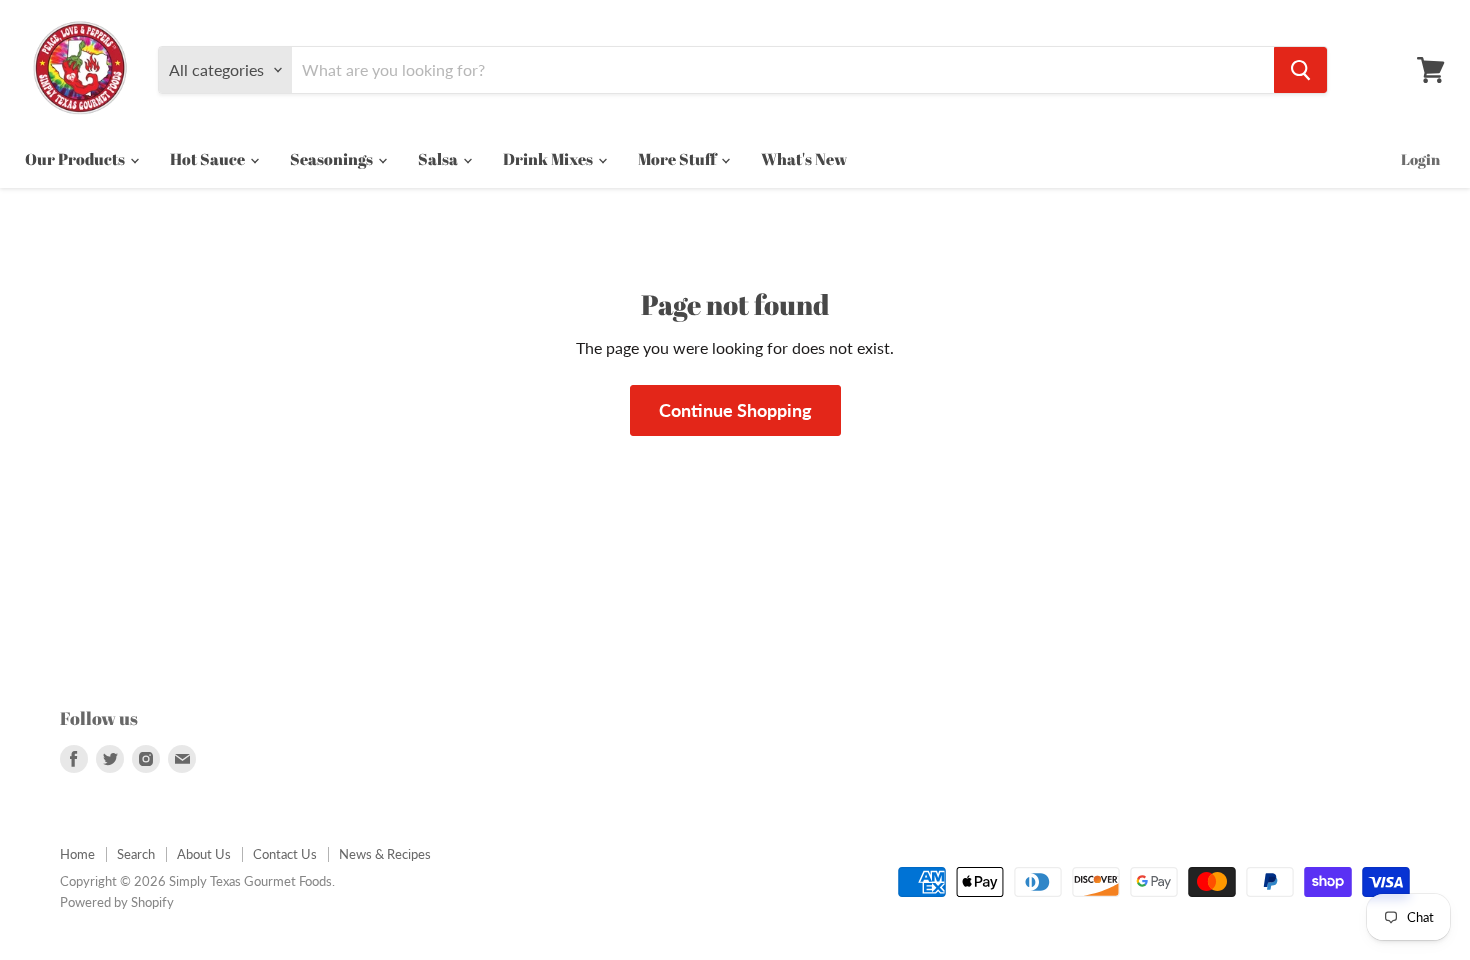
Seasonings (333, 159)
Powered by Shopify (117, 902)
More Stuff (678, 159)
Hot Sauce (209, 159)
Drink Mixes (549, 159)
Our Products (76, 159)
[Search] (1300, 70)
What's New (804, 159)
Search (136, 854)
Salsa (439, 159)
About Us (204, 854)
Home (77, 854)
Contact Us (285, 854)
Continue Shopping (735, 410)
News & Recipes (385, 854)
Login (1420, 159)
